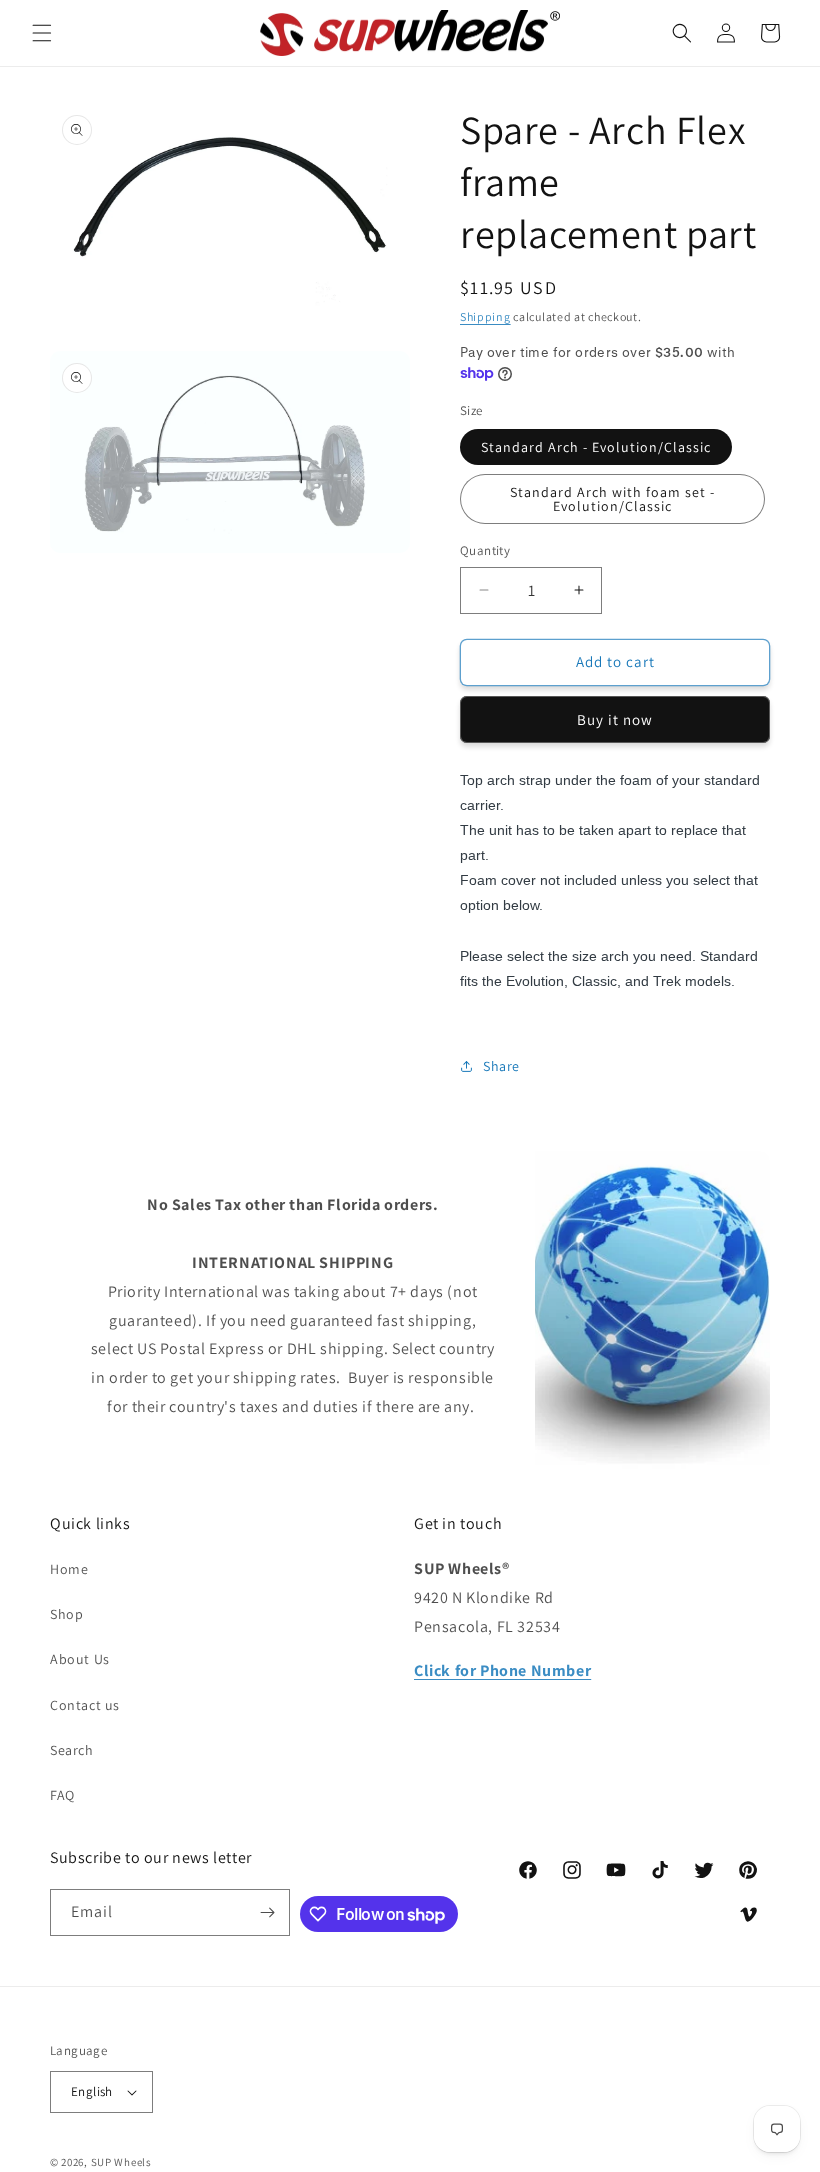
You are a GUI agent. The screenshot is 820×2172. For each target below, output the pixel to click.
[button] (42, 33)
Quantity (485, 550)
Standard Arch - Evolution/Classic (596, 447)
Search (72, 1750)
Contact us (85, 1705)
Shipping (485, 316)
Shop (66, 1614)
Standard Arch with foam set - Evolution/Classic (612, 499)
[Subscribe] (267, 1912)
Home (69, 1569)
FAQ (62, 1795)
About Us (80, 1659)
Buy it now (615, 719)
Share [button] (501, 1066)
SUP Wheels (121, 2162)
